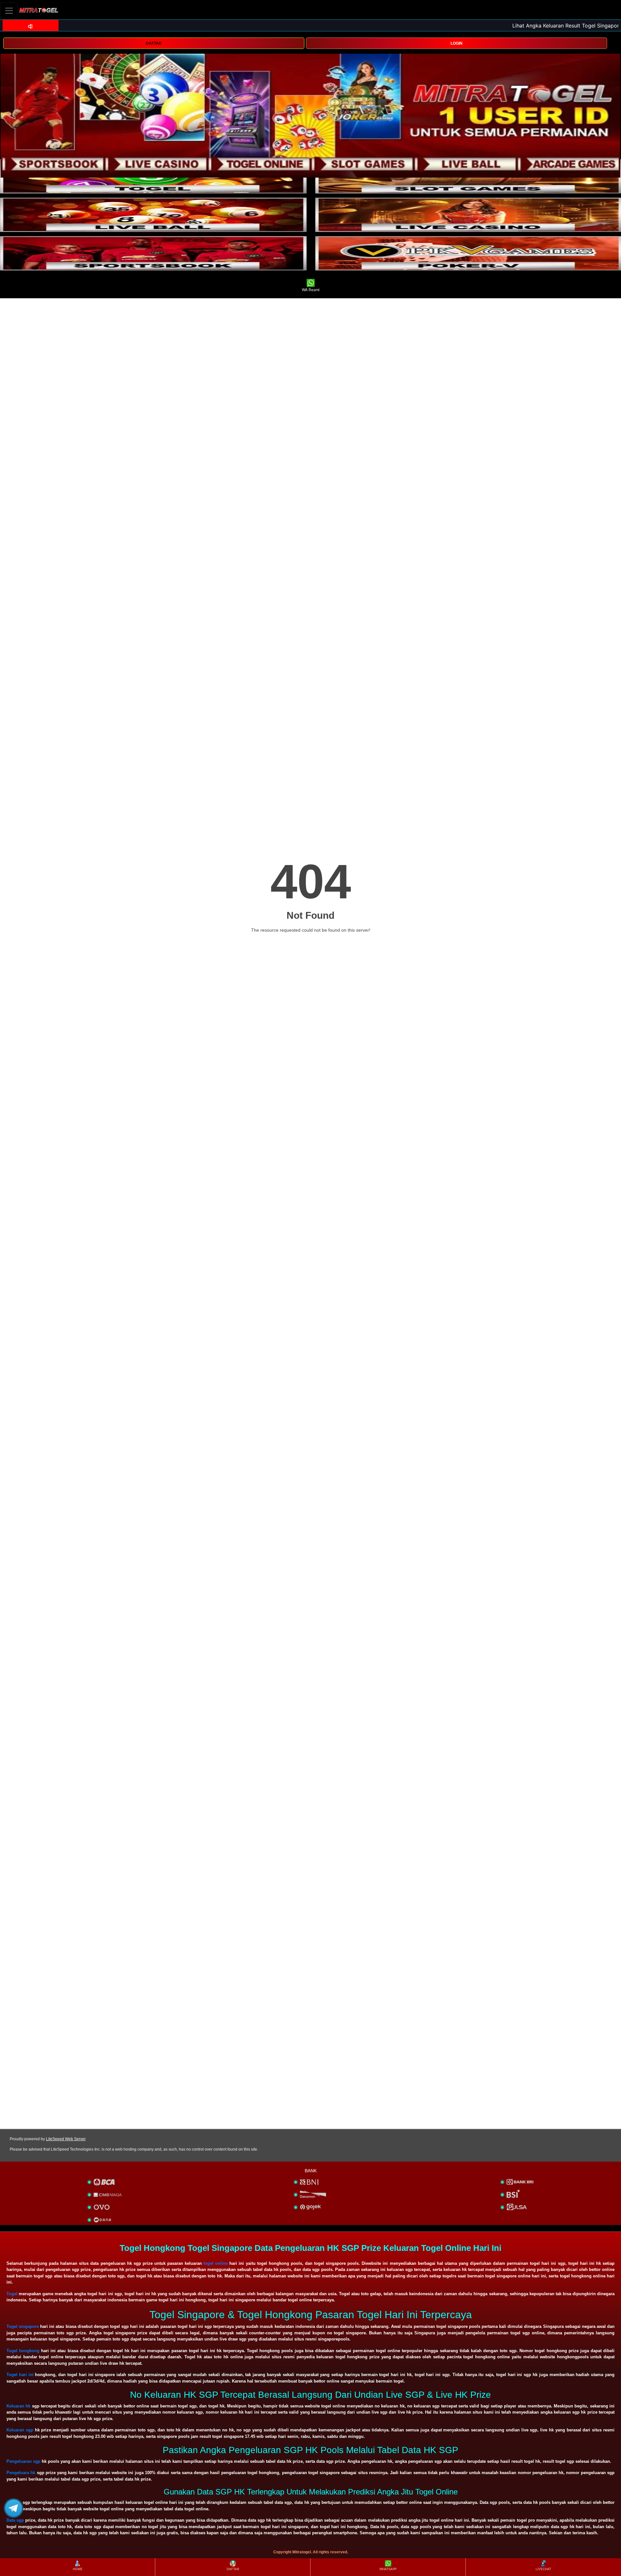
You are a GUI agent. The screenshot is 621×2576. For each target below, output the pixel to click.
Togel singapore (23, 2326)
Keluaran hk (18, 2406)
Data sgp (15, 2520)
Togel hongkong (23, 2351)
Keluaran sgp (20, 2430)
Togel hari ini (20, 2375)
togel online (216, 2263)
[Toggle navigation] (9, 11)
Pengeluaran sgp (23, 2461)
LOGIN (457, 43)
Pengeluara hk (21, 2473)
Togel (12, 2294)
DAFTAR (154, 43)
